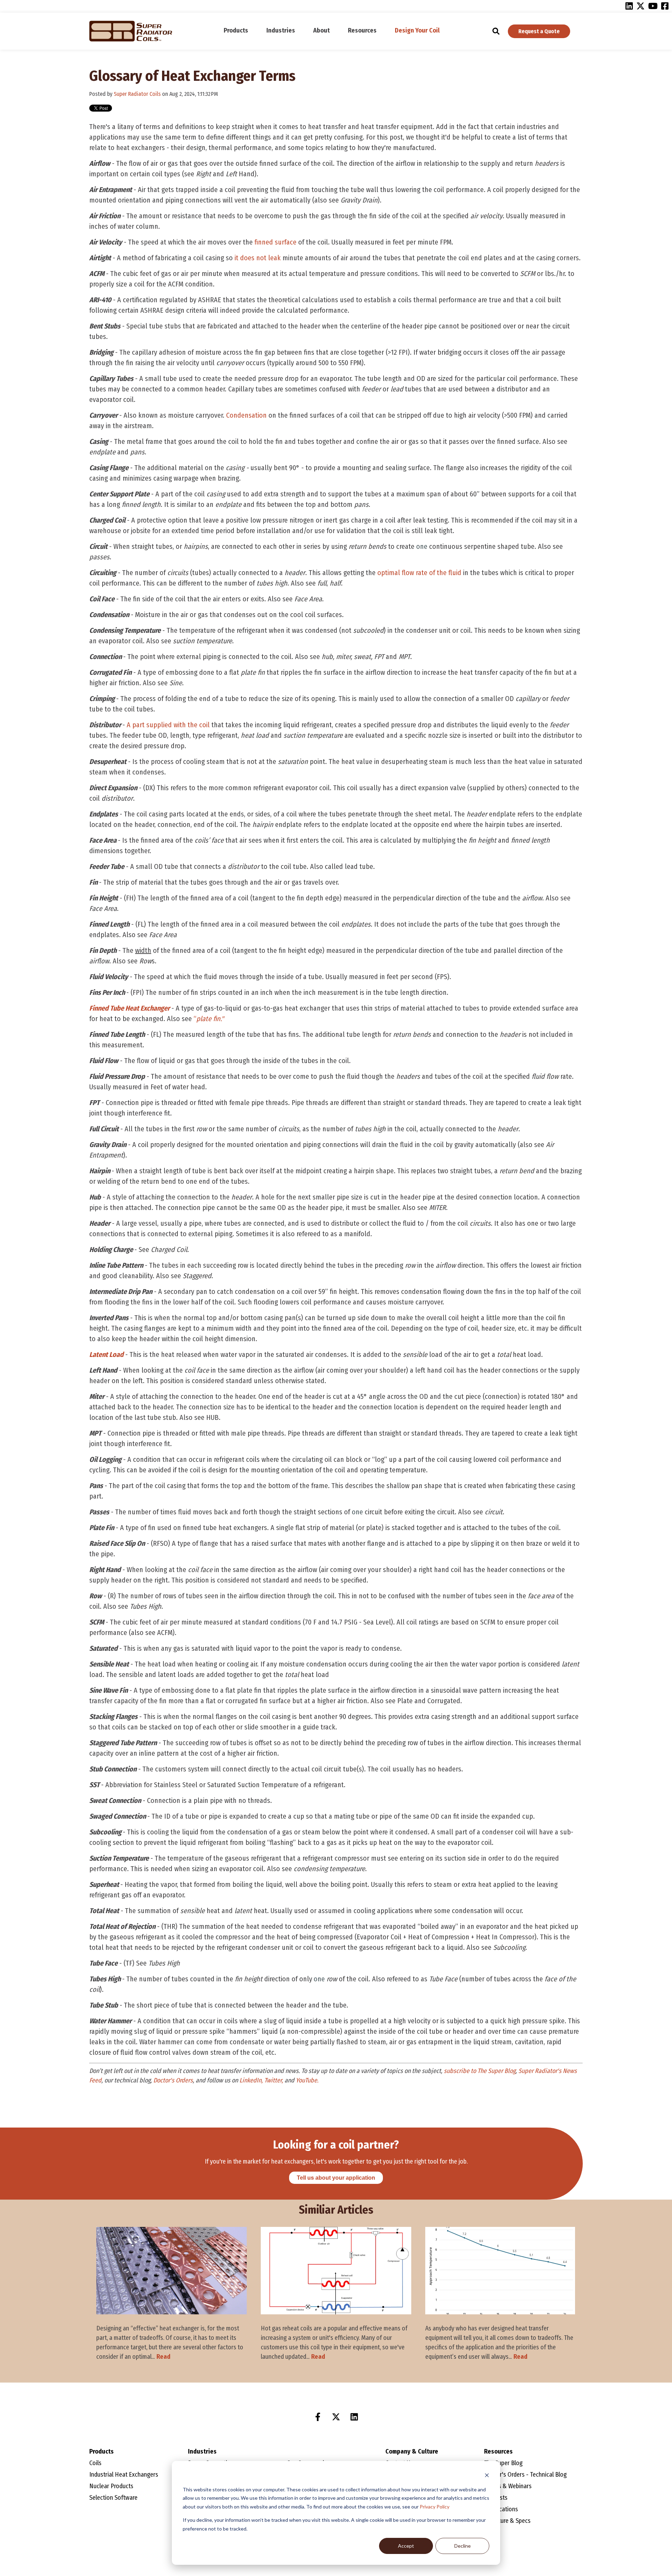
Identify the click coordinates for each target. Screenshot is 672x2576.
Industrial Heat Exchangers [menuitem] (124, 2475)
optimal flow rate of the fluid (419, 573)
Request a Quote (539, 31)
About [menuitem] (321, 30)
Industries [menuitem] (281, 30)
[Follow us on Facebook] (318, 2417)
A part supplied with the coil (168, 725)
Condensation (246, 415)
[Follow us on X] (336, 2417)
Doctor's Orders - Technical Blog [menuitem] (525, 2475)
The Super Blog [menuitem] (503, 2463)
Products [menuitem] (236, 30)
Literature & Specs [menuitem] (507, 2521)
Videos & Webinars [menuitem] (508, 2486)
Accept (406, 2546)
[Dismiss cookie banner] (487, 2476)
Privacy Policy (435, 2507)
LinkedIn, (251, 2080)
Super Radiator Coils (137, 94)
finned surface (275, 242)
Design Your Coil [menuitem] (417, 30)
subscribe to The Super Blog (480, 2071)
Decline (463, 2546)
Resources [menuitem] (362, 30)
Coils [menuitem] (95, 2463)
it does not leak (258, 258)
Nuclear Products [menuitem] (111, 2486)
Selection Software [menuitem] (113, 2498)
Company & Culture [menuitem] (412, 2451)
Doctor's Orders (173, 2080)
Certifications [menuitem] (501, 2509)
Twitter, (274, 2080)
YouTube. (307, 2080)
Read (163, 2357)
